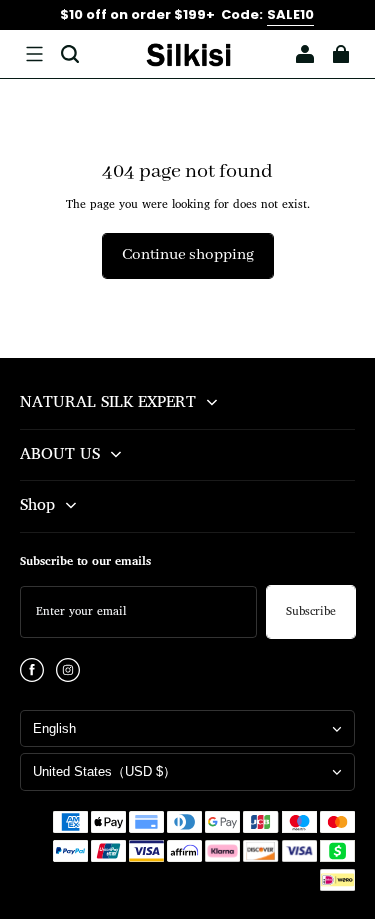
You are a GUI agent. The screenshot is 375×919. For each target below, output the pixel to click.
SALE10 (290, 14)
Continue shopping (188, 255)
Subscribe (311, 612)
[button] (34, 54)
